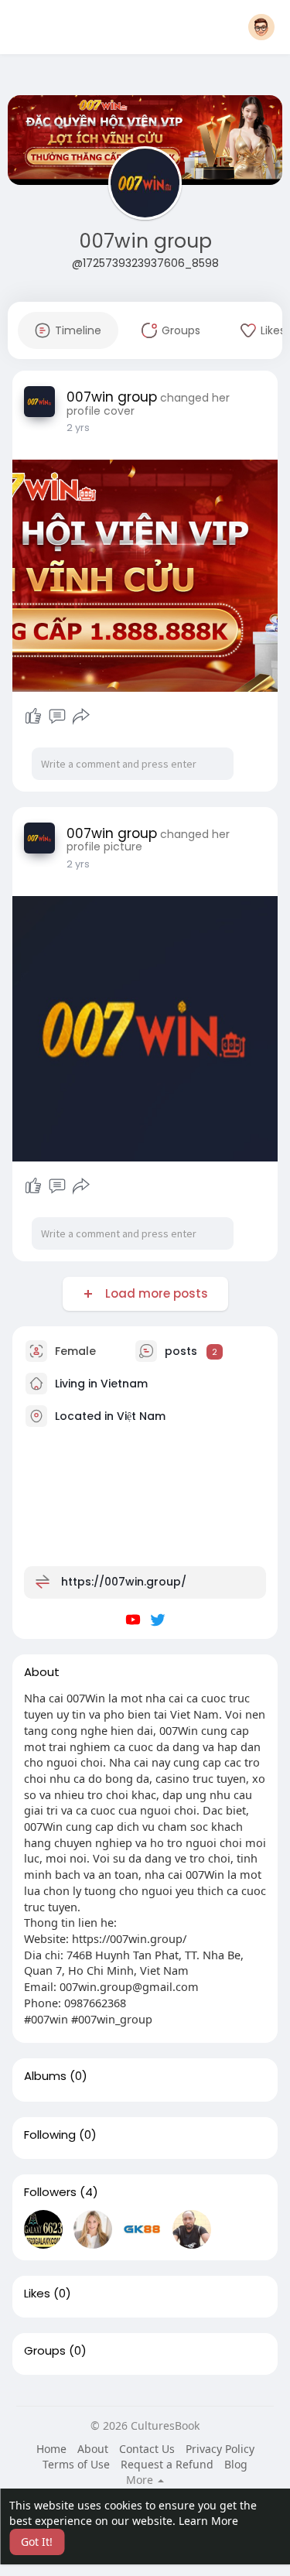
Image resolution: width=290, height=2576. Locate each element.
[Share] (81, 717)
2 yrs (78, 428)
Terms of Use (76, 2464)
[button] (261, 27)
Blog (236, 2464)
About (93, 2449)
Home (51, 2449)
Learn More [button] (208, 2521)
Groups (45, 2351)
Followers (50, 2192)
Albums (45, 2076)
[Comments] (57, 717)
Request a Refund (167, 2464)
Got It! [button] (37, 2542)
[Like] (33, 717)
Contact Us (147, 2449)
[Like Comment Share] (58, 717)
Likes (37, 2294)
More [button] (141, 2480)
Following (50, 2135)
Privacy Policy (220, 2449)
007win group (145, 241)
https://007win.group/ (124, 1582)
